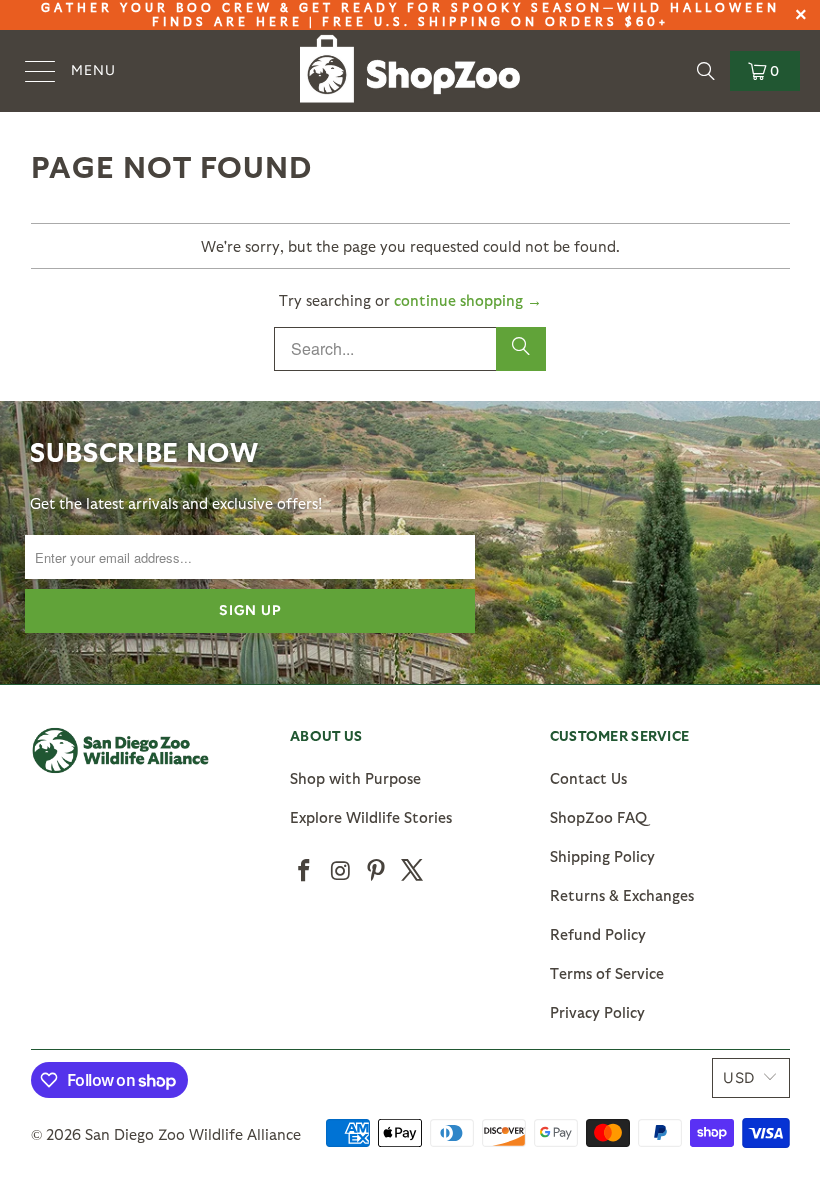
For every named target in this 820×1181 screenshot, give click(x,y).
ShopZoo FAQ (598, 817)
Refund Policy (598, 934)
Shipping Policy (602, 856)
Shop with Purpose (355, 778)
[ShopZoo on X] (412, 871)
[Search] (706, 71)
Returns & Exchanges (622, 895)
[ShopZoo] (410, 71)
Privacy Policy (597, 1012)
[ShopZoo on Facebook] (305, 871)
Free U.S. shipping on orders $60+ (495, 21)
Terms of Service (607, 973)
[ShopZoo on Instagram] (341, 871)
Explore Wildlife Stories (371, 817)
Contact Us (588, 778)
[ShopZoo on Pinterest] (377, 871)
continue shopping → (468, 300)
